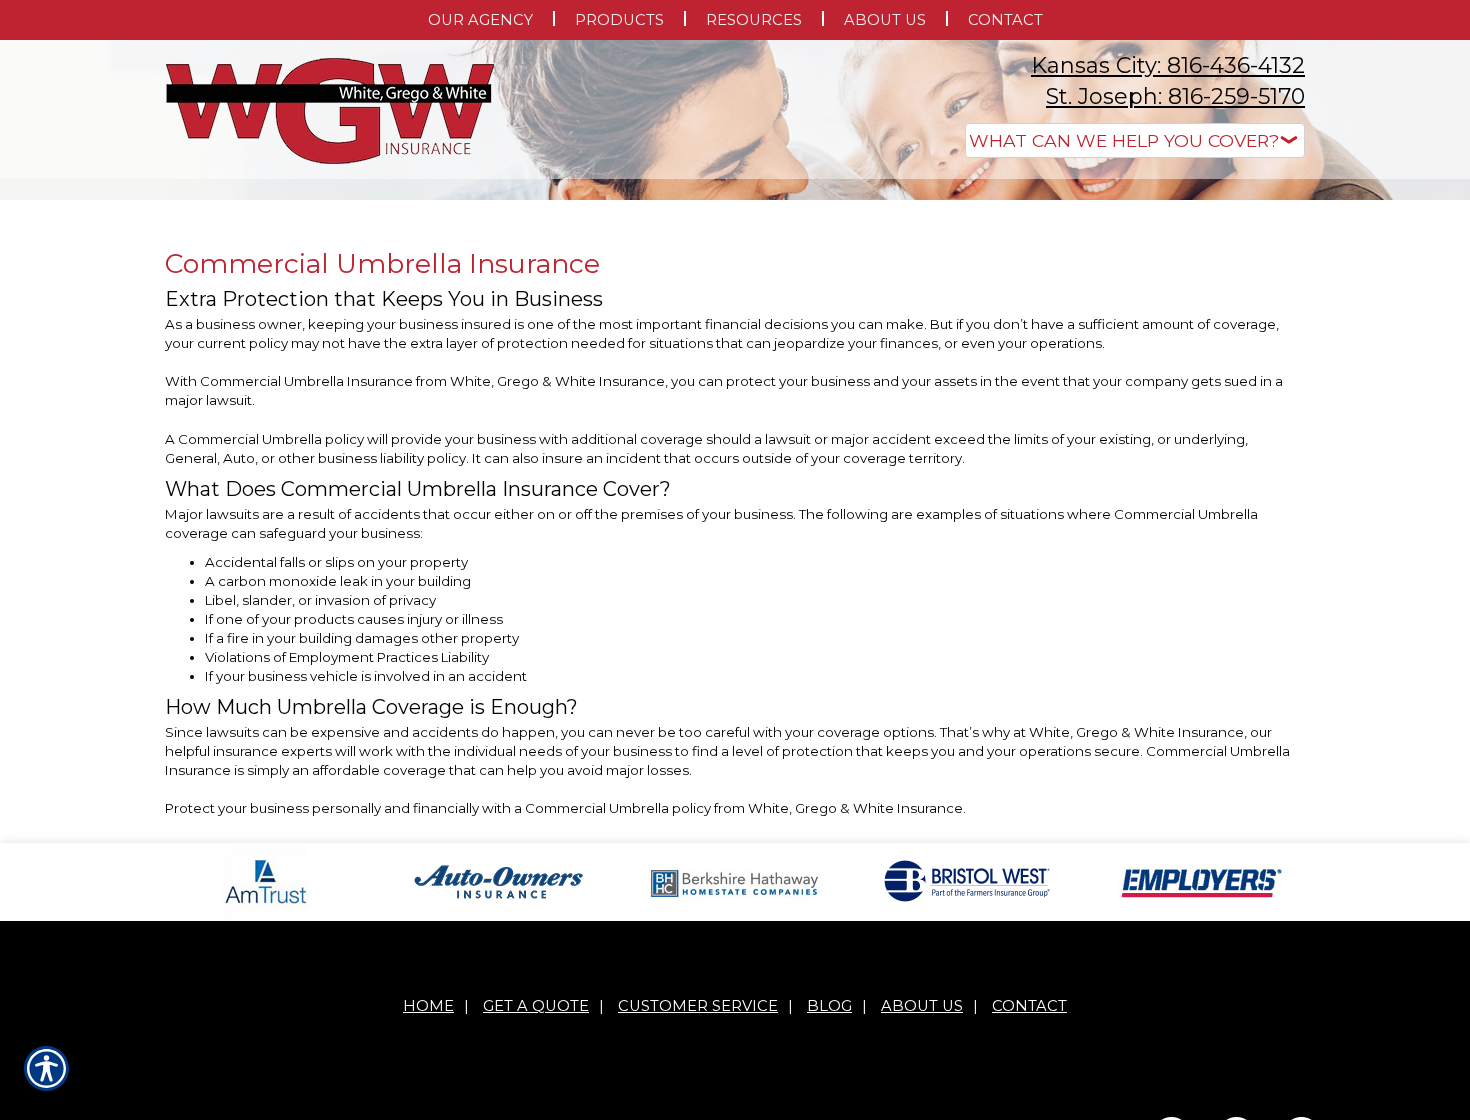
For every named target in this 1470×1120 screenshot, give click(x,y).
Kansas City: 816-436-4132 (1168, 65)
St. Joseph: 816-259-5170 (1175, 96)
